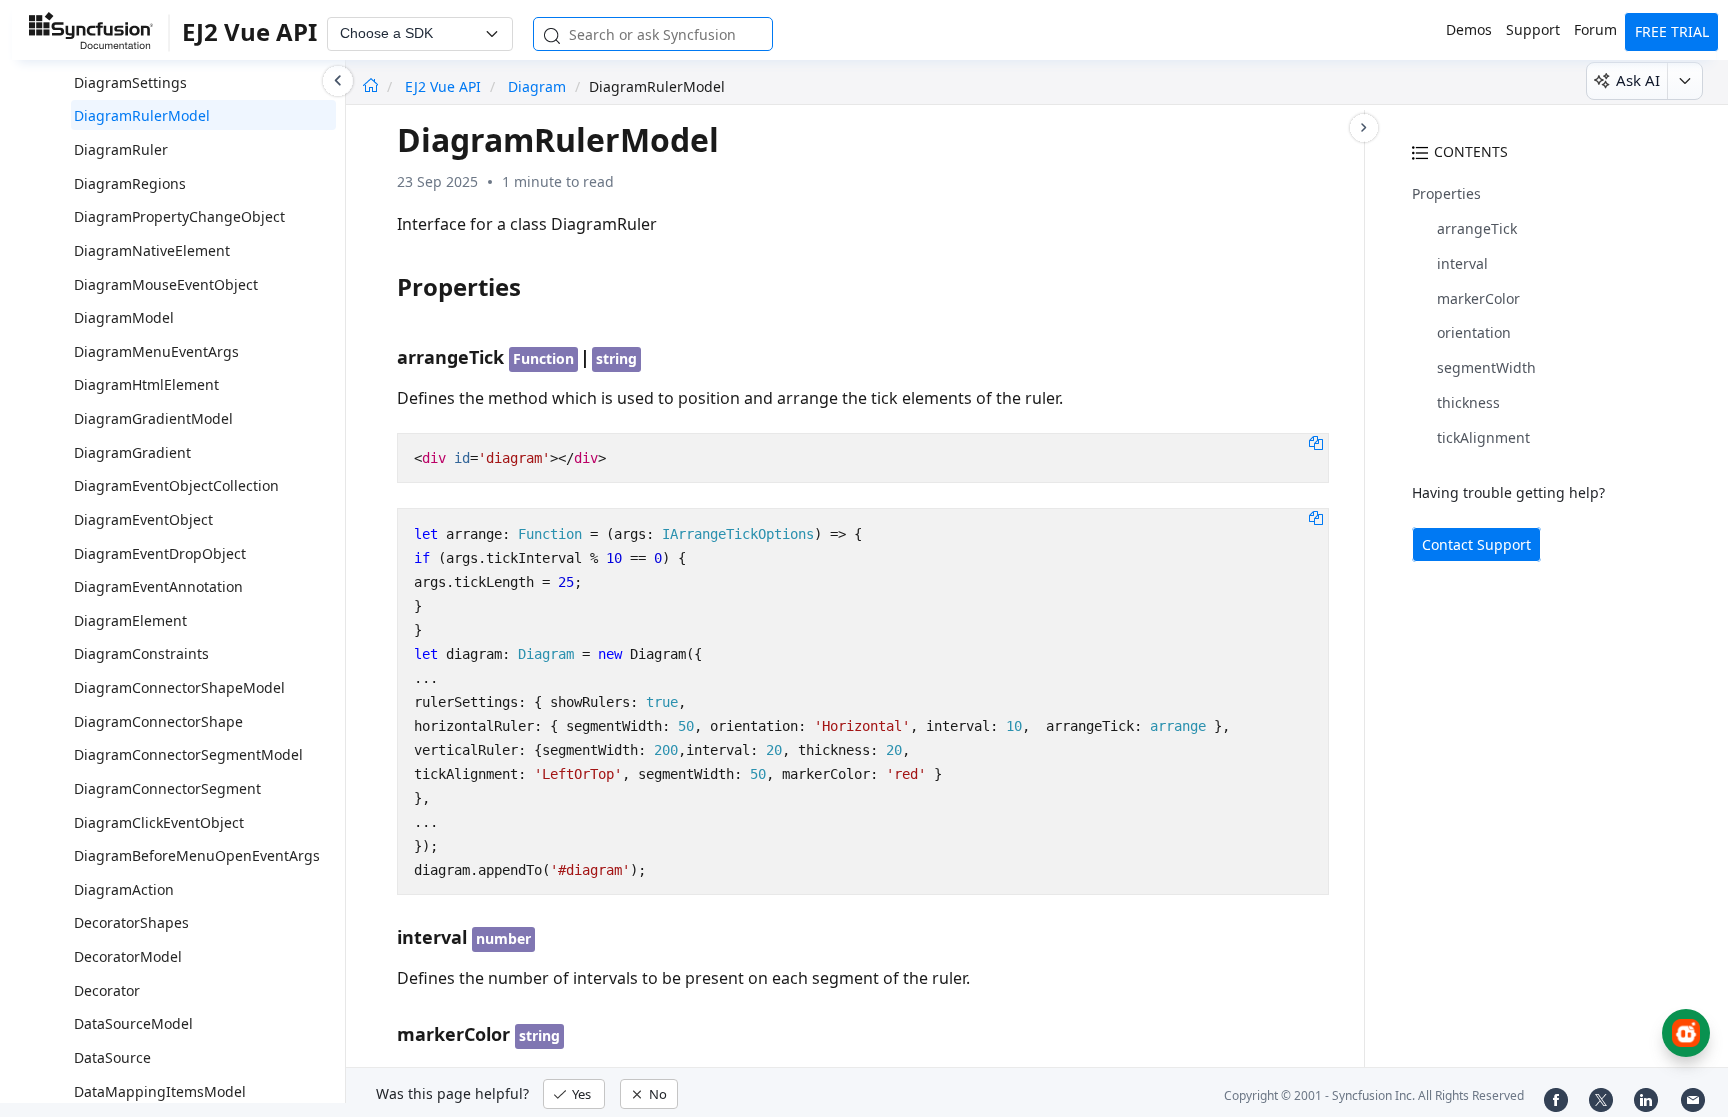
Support (1533, 29)
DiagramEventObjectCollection (176, 485)
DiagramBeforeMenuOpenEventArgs (197, 855)
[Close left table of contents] (338, 81)
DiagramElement (130, 620)
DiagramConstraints (141, 653)
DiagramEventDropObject (160, 553)
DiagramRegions (130, 183)
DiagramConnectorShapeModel (179, 687)
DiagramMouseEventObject (166, 284)
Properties (1446, 193)
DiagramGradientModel (153, 418)
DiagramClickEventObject (159, 822)
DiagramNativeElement (152, 250)
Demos (1469, 29)
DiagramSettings (130, 82)
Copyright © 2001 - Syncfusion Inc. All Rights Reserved (1374, 1095)
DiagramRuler (121, 149)
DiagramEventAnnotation (158, 586)
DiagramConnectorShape (158, 721)
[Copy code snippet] (1316, 442)
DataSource (112, 1057)
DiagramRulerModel (142, 115)
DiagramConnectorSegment (167, 788)
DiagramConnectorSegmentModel (188, 754)
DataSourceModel (133, 1023)
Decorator (107, 990)
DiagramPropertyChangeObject (179, 216)
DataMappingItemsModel (160, 1091)
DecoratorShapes (131, 922)
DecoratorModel (128, 956)
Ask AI (1638, 80)
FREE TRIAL (1672, 31)
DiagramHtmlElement (146, 384)
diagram (537, 86)
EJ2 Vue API (445, 86)
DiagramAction (124, 889)
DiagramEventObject (143, 519)
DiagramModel (124, 317)
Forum (1595, 29)
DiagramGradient (132, 452)
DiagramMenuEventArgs (156, 351)
